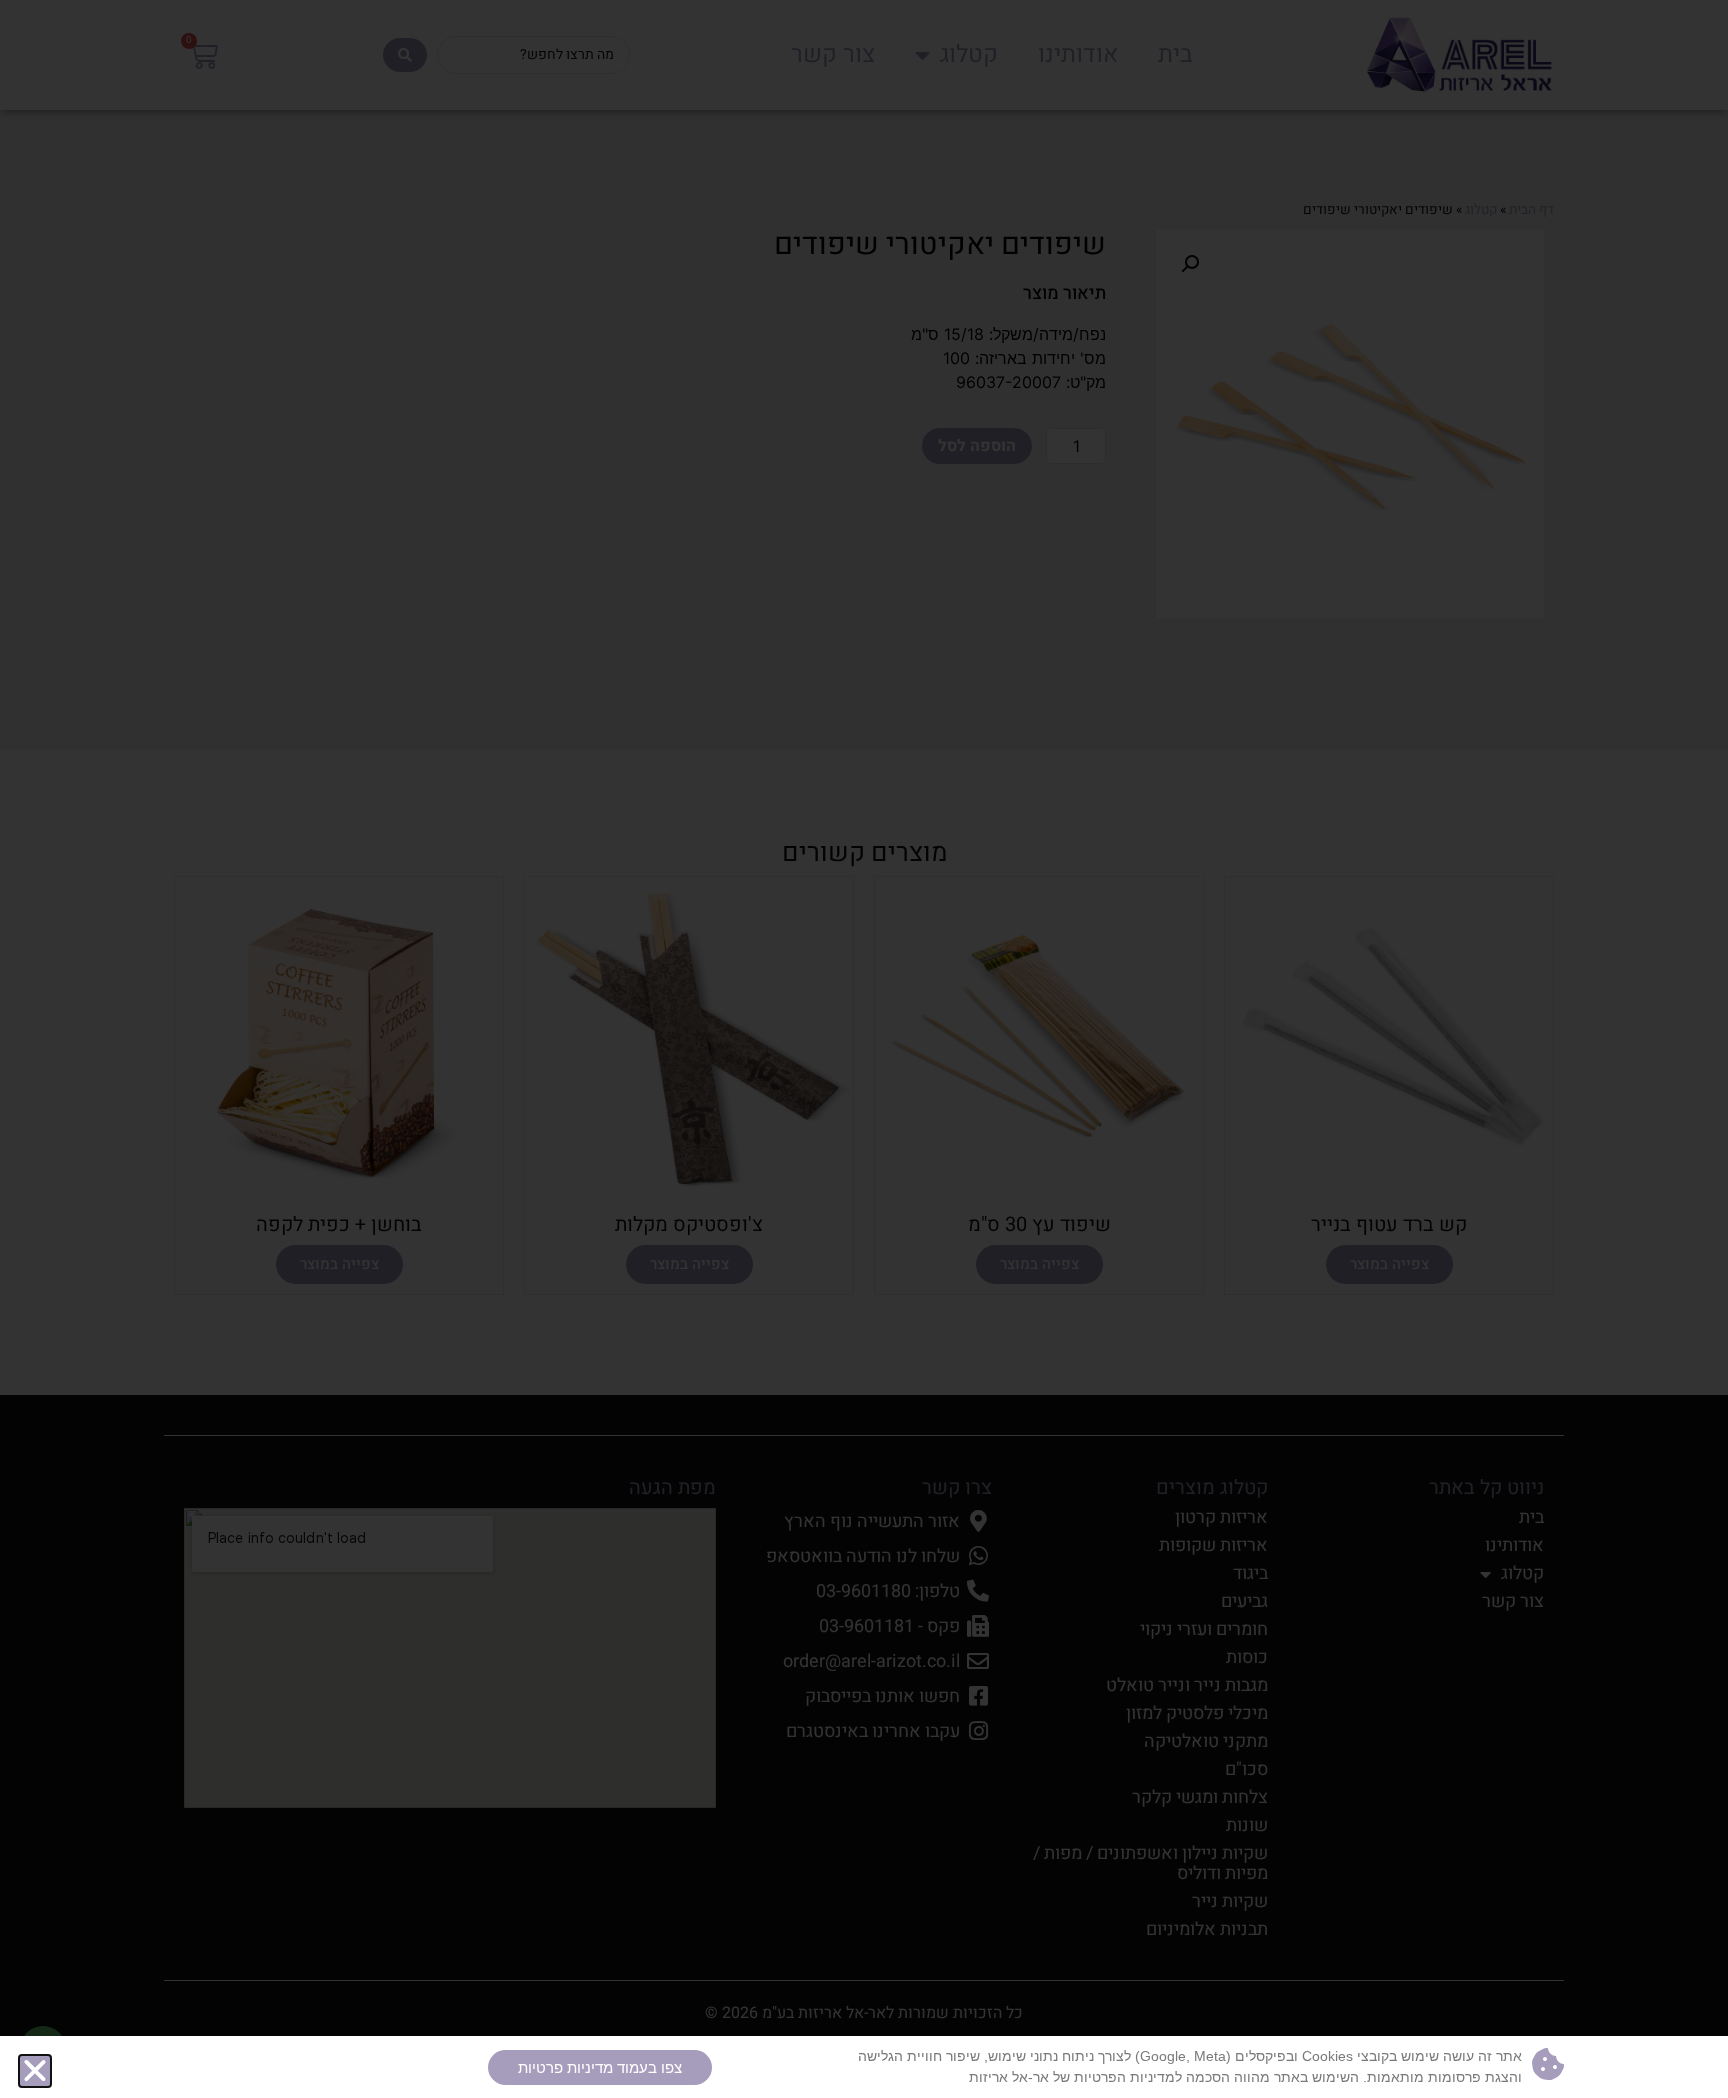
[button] (35, 2071)
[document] (864, 1049)
